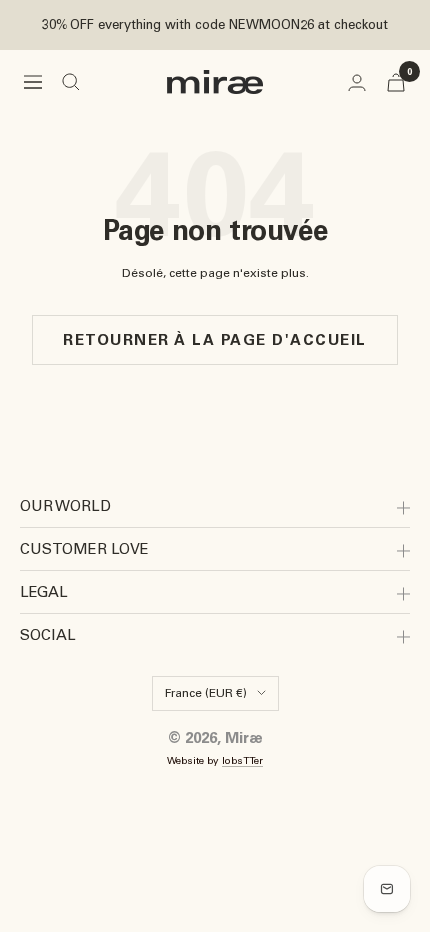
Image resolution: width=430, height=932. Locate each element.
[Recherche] (71, 82)
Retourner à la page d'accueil (215, 340)
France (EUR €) (206, 693)
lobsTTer (242, 760)
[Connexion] (357, 82)
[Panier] (396, 82)
